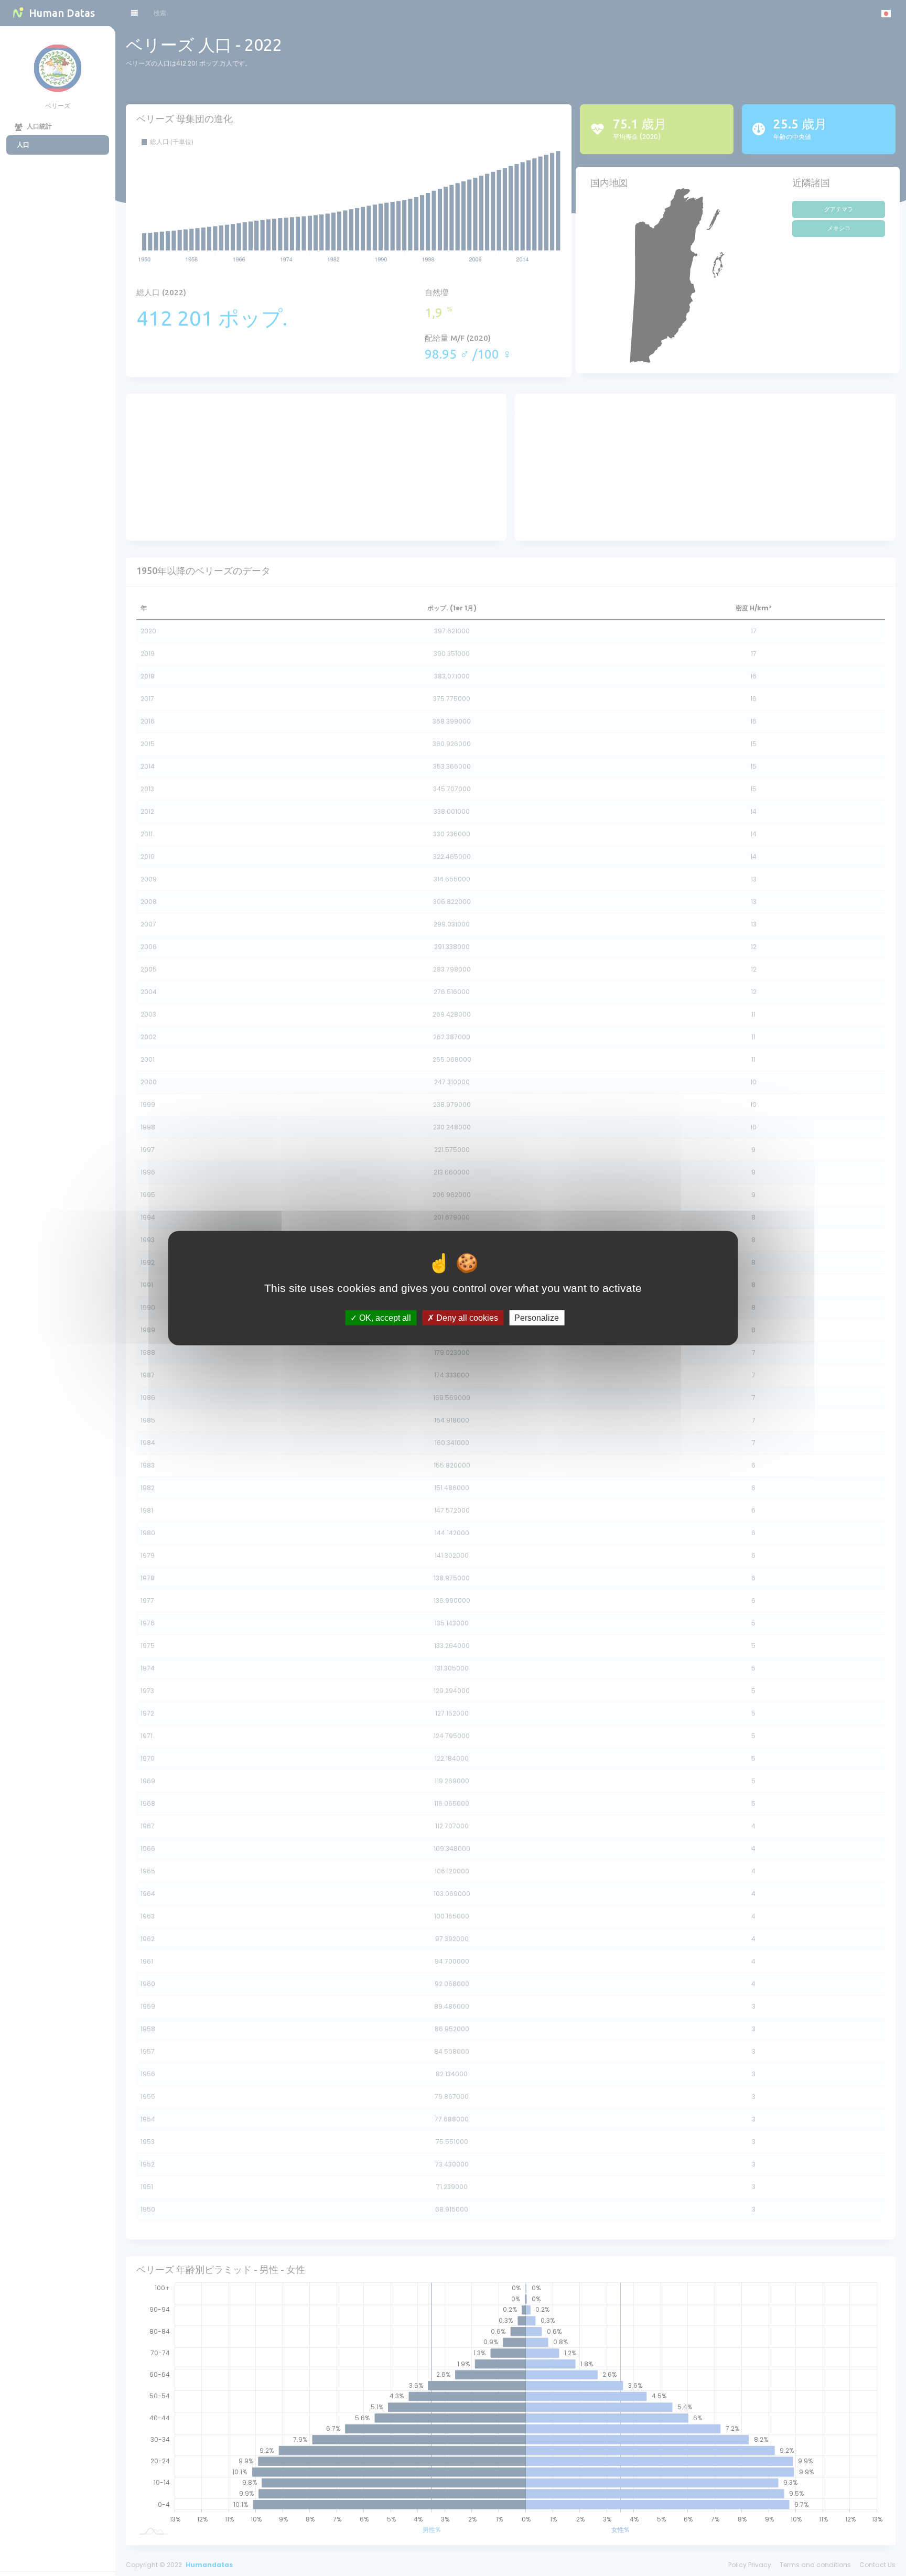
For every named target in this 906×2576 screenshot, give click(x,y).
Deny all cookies (466, 1318)
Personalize (537, 1318)
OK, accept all (384, 1318)
